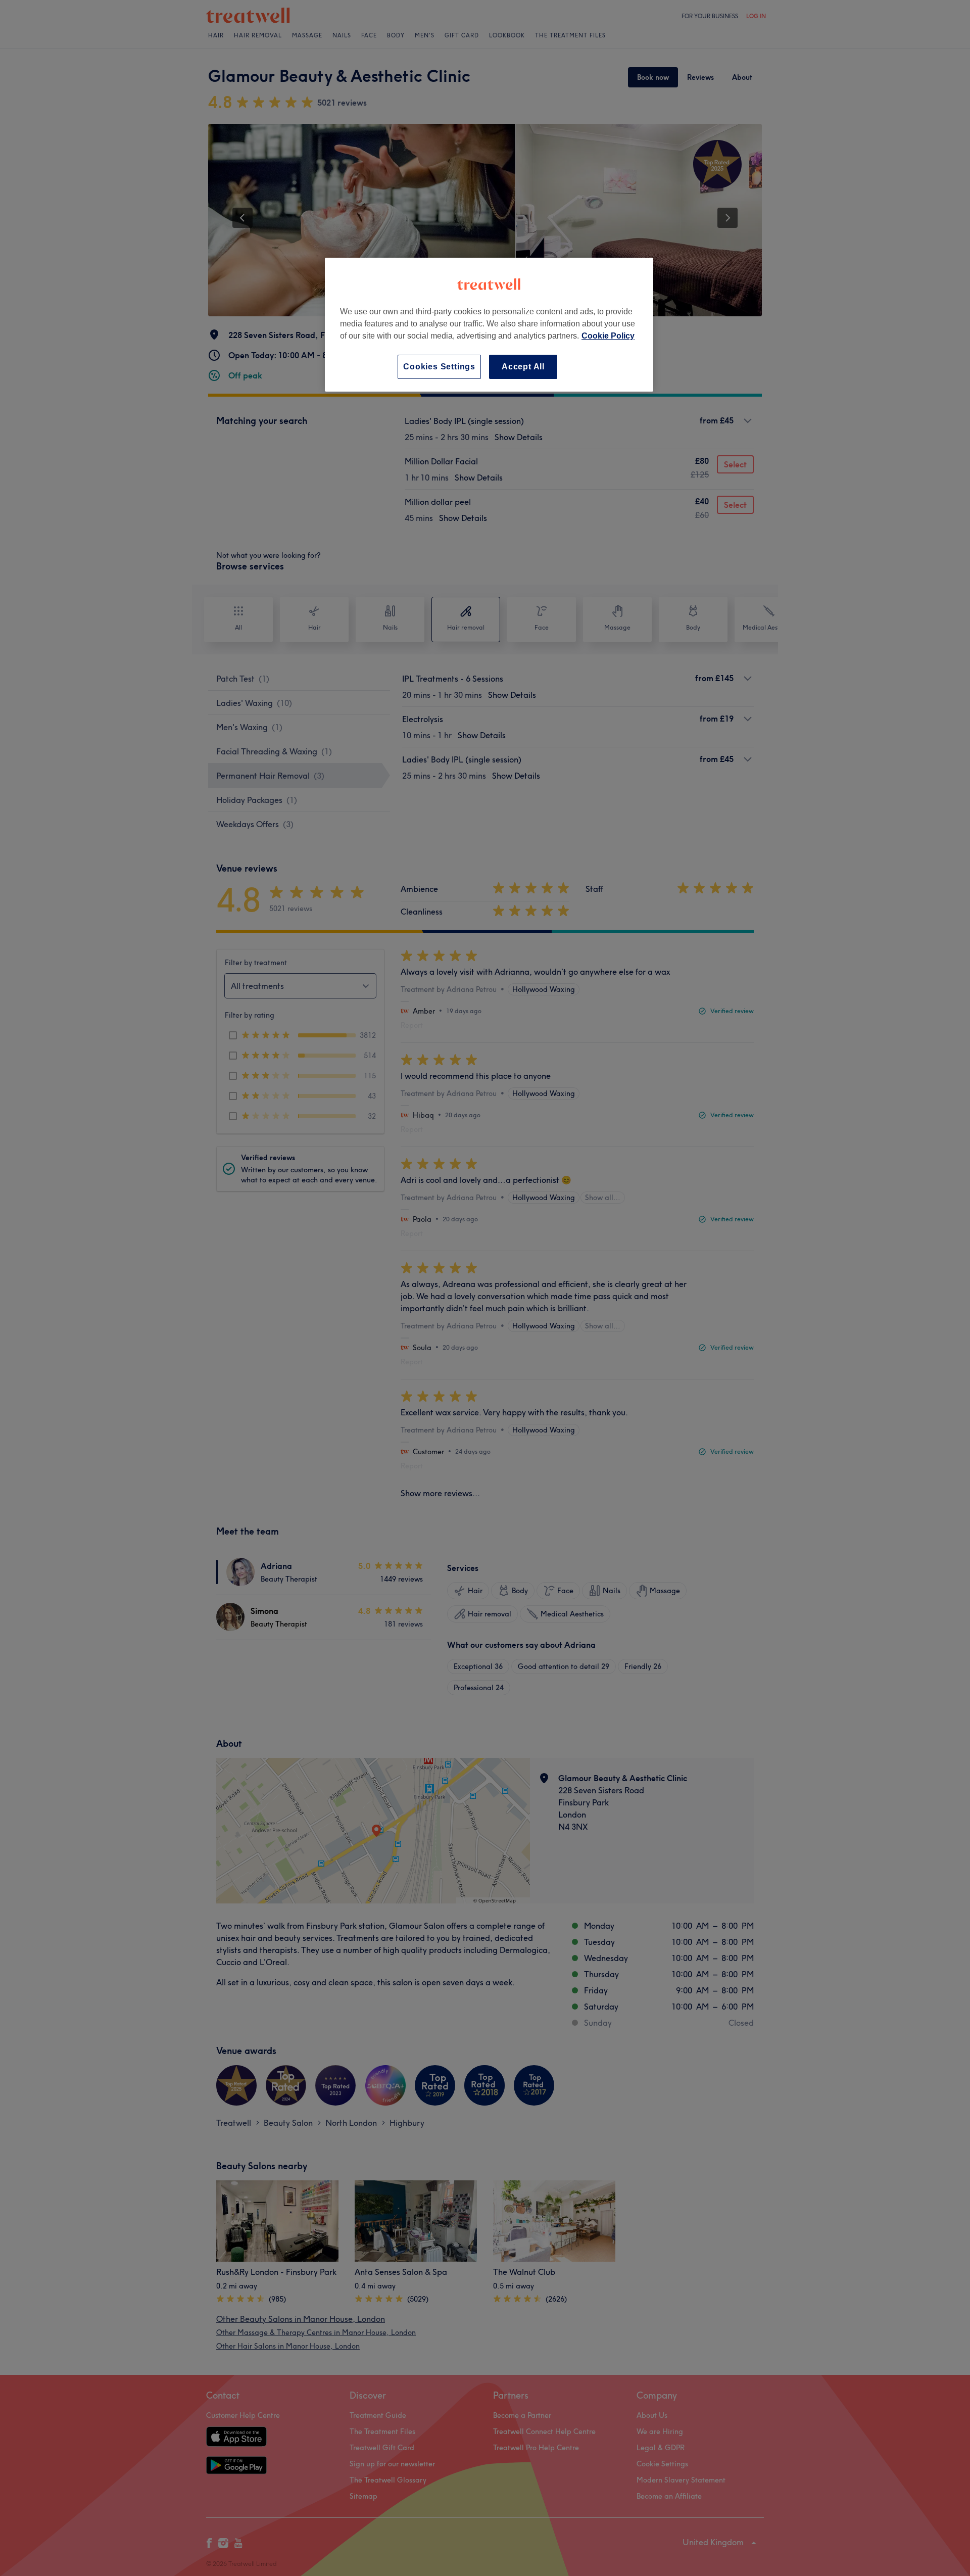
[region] (489, 325)
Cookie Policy (608, 336)
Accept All (523, 367)
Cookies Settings (439, 367)
